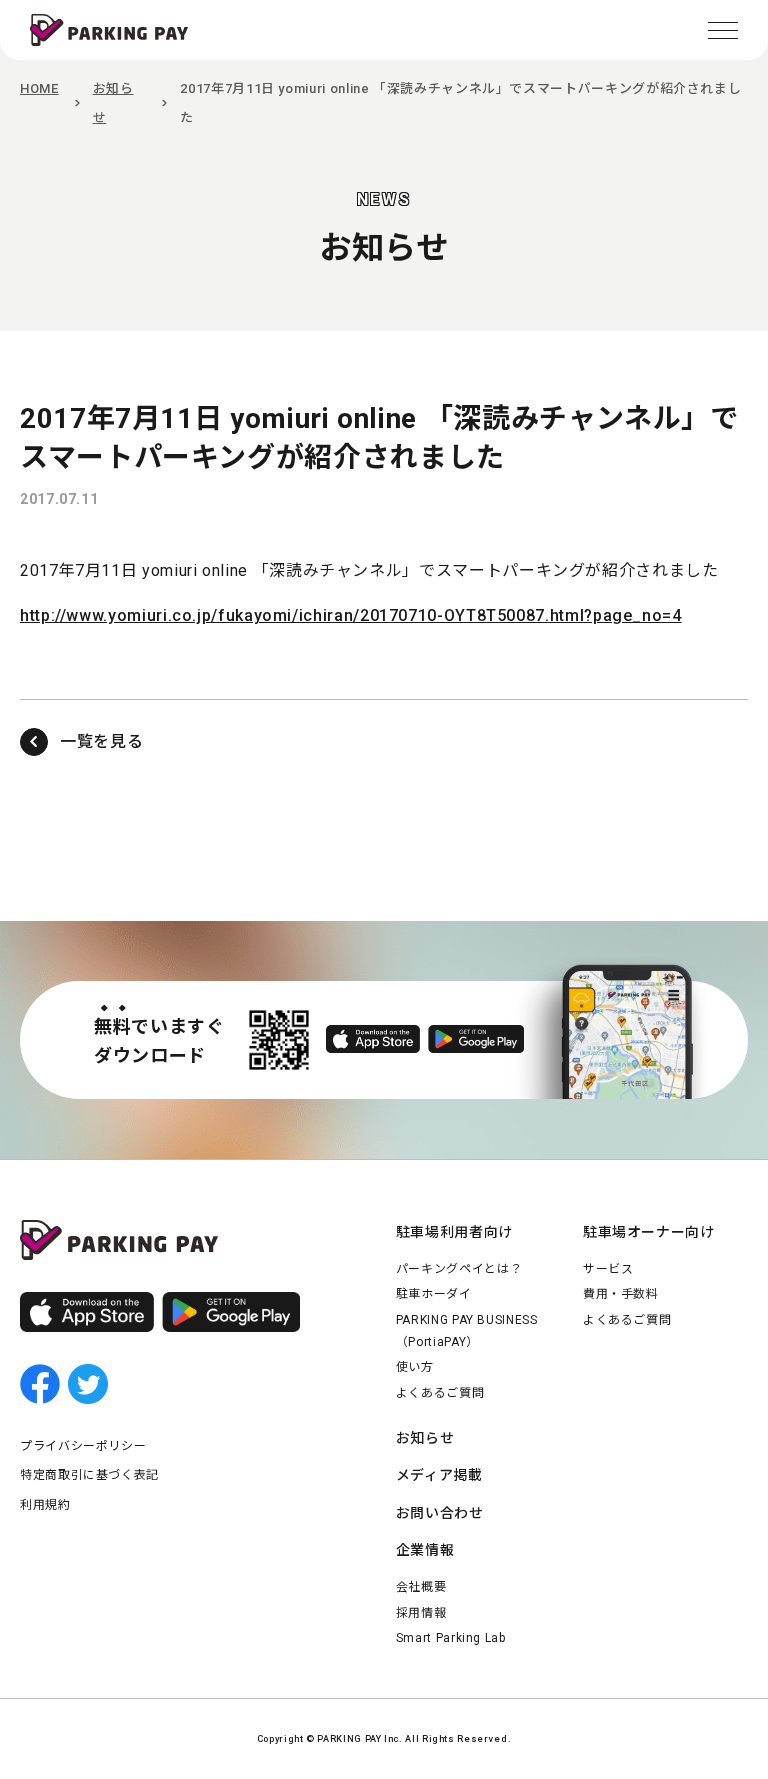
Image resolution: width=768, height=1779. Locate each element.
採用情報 (421, 1613)
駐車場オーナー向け (649, 1232)
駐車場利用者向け (454, 1232)
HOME (39, 88)
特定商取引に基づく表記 (89, 1475)
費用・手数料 (621, 1294)
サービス (608, 1269)
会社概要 (421, 1587)
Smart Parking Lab (451, 1638)
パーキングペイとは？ (459, 1269)
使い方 (415, 1367)
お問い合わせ (440, 1513)
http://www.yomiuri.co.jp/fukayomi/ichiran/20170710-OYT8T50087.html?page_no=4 (351, 615)
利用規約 (45, 1505)
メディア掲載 (439, 1475)
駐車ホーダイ (434, 1294)
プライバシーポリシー (83, 1446)
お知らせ (425, 1438)
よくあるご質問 (440, 1393)
